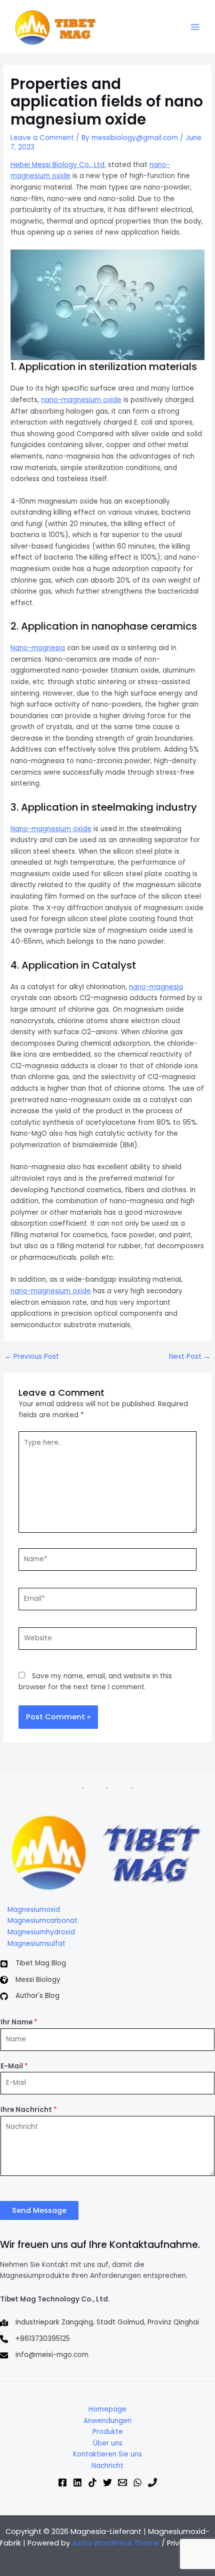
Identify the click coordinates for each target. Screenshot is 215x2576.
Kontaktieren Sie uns (107, 2454)
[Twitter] (107, 2482)
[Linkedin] (77, 2482)
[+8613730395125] (35, 2339)
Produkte (108, 2432)
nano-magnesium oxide (81, 400)
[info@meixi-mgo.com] (44, 2355)
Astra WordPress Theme (116, 2543)
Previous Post (32, 1357)
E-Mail (14, 2066)
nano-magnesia (156, 987)
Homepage (107, 2409)
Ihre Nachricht (29, 2110)
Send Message (39, 2210)
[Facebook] (62, 2482)
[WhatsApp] (137, 2482)
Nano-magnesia (38, 648)
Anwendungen (107, 2421)
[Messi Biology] (30, 1980)
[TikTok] (92, 2482)
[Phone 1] (152, 2482)
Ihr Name (19, 2022)
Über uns (108, 2443)
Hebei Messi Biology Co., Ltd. (58, 165)
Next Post (190, 1357)
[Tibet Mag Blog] (33, 1964)
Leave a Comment (42, 138)
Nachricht (107, 2466)
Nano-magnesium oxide (51, 829)
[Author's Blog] (30, 1996)
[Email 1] (122, 2482)
